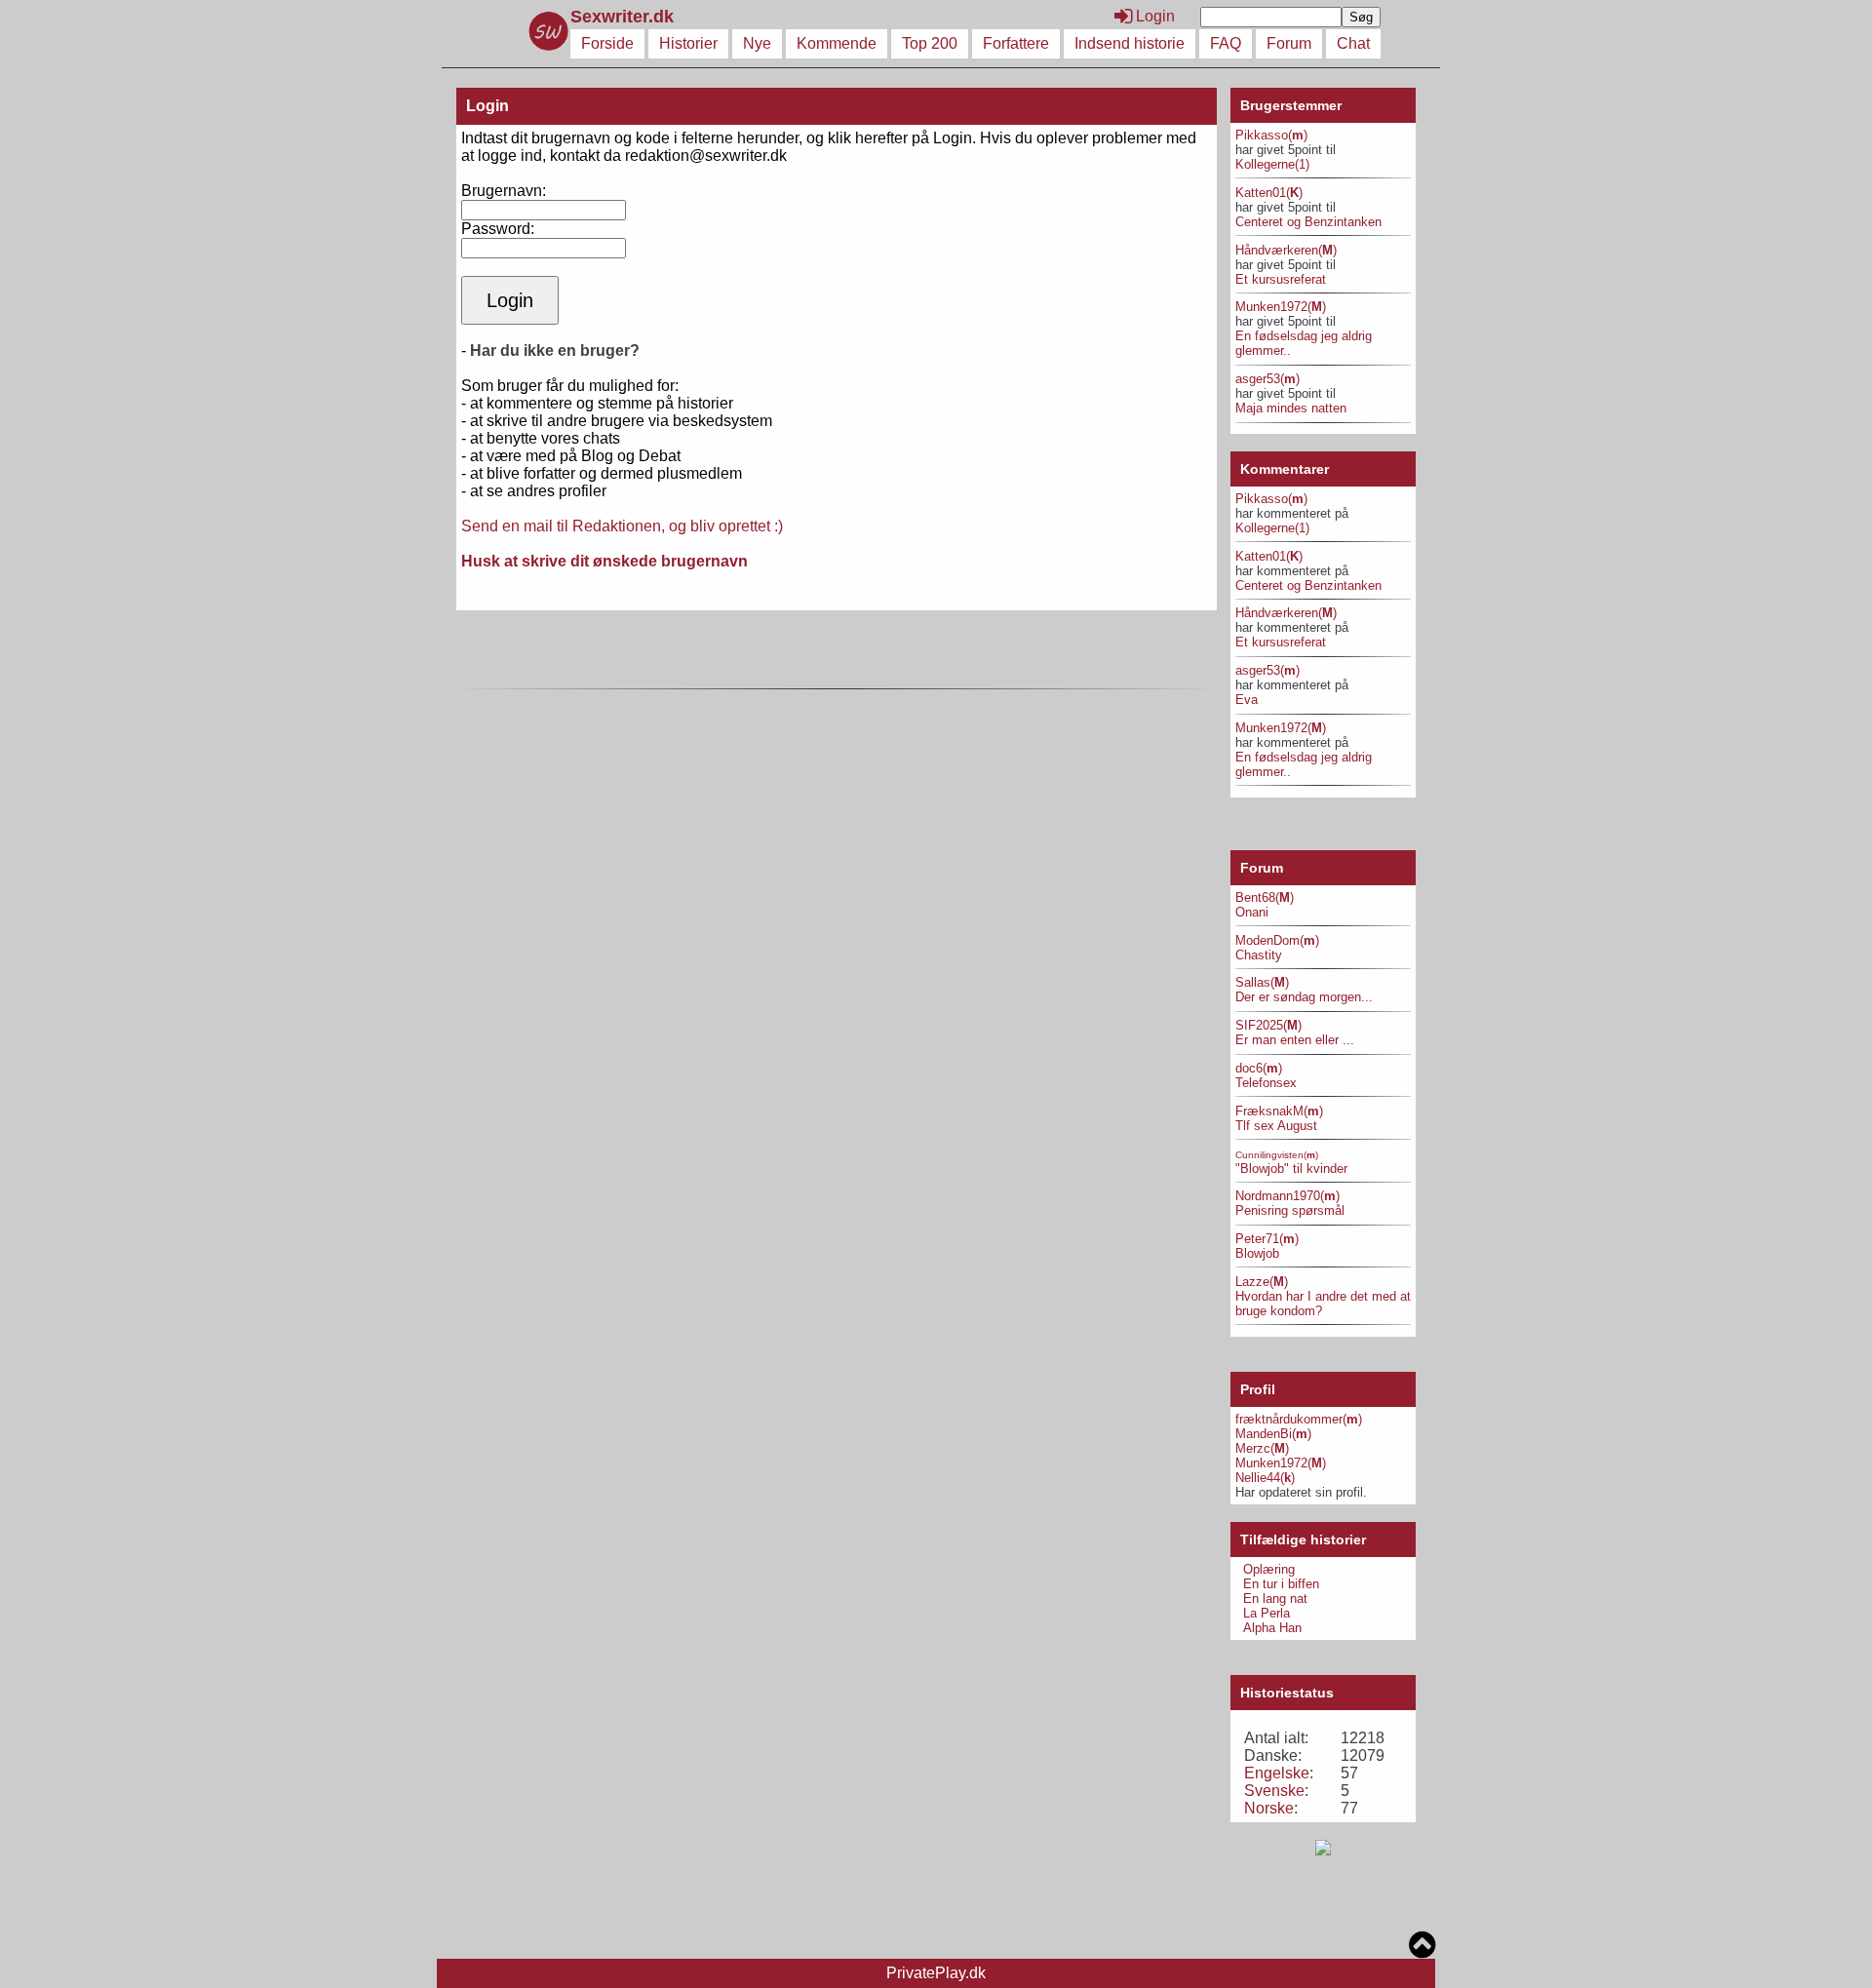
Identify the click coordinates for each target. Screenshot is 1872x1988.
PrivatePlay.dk (936, 1973)
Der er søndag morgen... (1304, 997)
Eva (1247, 700)
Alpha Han (1272, 1628)
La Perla (1267, 1613)
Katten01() (1269, 193)
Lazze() (1262, 1282)
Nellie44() (1265, 1478)
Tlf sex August (1276, 1126)
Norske (1269, 1808)
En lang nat (1275, 1598)
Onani (1252, 912)
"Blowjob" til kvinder (1291, 1169)
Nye (757, 43)
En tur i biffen (1281, 1584)
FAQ (1226, 43)
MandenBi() (1273, 1434)
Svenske (1274, 1791)
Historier (688, 43)
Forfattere (1016, 43)
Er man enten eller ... (1295, 1040)
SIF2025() (1268, 1025)
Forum (1289, 43)
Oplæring (1269, 1569)
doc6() (1259, 1068)
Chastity (1259, 955)
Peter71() (1267, 1239)
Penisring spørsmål (1290, 1210)
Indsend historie (1130, 43)
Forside (607, 43)
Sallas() (1262, 982)
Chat (1353, 43)
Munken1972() (1281, 307)
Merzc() (1262, 1448)
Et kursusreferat (1281, 279)
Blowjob (1257, 1253)
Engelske (1277, 1773)
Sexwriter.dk (624, 17)
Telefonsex (1266, 1083)
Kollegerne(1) (1272, 164)
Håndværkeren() (1286, 250)
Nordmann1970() (1287, 1196)
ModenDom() (1277, 940)
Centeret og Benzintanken (1308, 222)
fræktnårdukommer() (1299, 1419)
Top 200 (930, 43)
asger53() (1267, 379)
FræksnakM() (1279, 1111)
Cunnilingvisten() (1277, 1155)
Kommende (837, 43)
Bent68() (1265, 897)
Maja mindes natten (1291, 408)
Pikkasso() (1271, 135)
